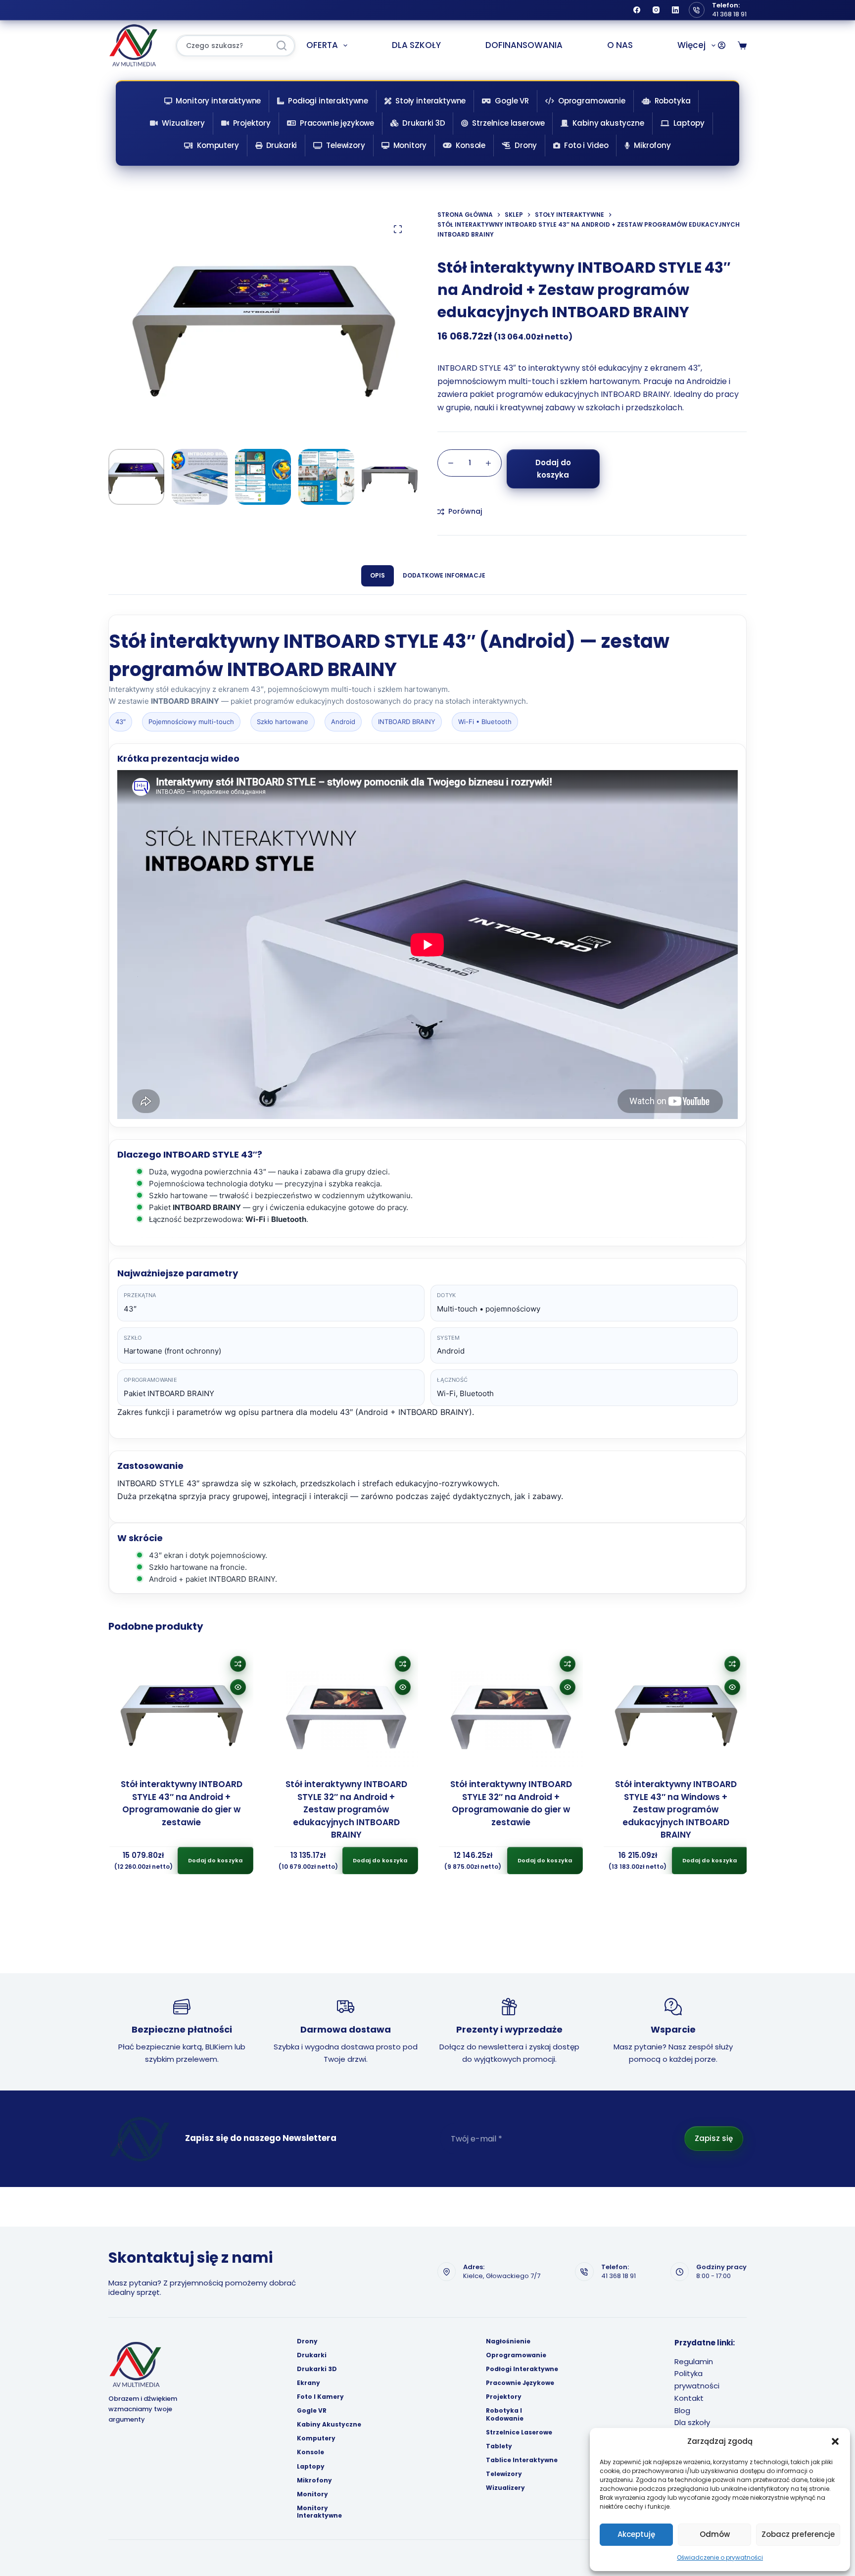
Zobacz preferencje (798, 2534)
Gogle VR (512, 101)
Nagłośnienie (508, 2341)
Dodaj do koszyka (553, 469)
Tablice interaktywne (522, 2460)
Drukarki (282, 145)
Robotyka (673, 101)
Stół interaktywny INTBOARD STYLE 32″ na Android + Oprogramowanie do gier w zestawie (510, 1803)
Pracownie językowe (337, 123)
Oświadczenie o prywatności (720, 2557)
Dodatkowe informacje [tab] (444, 575)
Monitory (410, 145)
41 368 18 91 (729, 14)
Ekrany (309, 2383)
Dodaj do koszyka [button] (214, 1860)
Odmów (715, 2534)
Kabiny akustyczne (608, 123)
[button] (835, 2441)
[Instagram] (656, 10)
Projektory (252, 123)
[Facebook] (637, 10)
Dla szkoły (692, 2422)
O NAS (620, 45)
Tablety (499, 2446)
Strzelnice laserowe (508, 123)
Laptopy (689, 123)
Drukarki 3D (424, 123)
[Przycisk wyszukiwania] (282, 46)
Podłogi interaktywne (328, 101)
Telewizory (346, 145)
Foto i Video (586, 145)
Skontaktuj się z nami (190, 2258)
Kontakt (689, 2398)
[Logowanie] (722, 45)
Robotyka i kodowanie (505, 2414)
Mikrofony (652, 145)
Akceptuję (636, 2534)
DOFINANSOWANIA (524, 45)
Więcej (691, 45)
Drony (526, 145)
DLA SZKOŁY (416, 45)
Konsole (471, 145)
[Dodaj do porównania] (237, 1664)
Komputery (218, 145)
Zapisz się (714, 2138)
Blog (682, 2410)
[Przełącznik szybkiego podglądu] (237, 1687)
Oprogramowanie (592, 101)
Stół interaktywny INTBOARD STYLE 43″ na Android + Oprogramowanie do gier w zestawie (181, 1803)
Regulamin (694, 2361)
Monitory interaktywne (218, 101)
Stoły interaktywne (430, 101)
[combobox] (223, 46)
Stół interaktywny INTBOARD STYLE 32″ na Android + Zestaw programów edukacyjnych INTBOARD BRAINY (345, 1809)
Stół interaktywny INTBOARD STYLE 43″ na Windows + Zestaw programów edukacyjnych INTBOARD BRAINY (675, 1809)
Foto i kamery (320, 2397)
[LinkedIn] (675, 10)
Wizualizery (183, 123)
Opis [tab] (378, 575)
